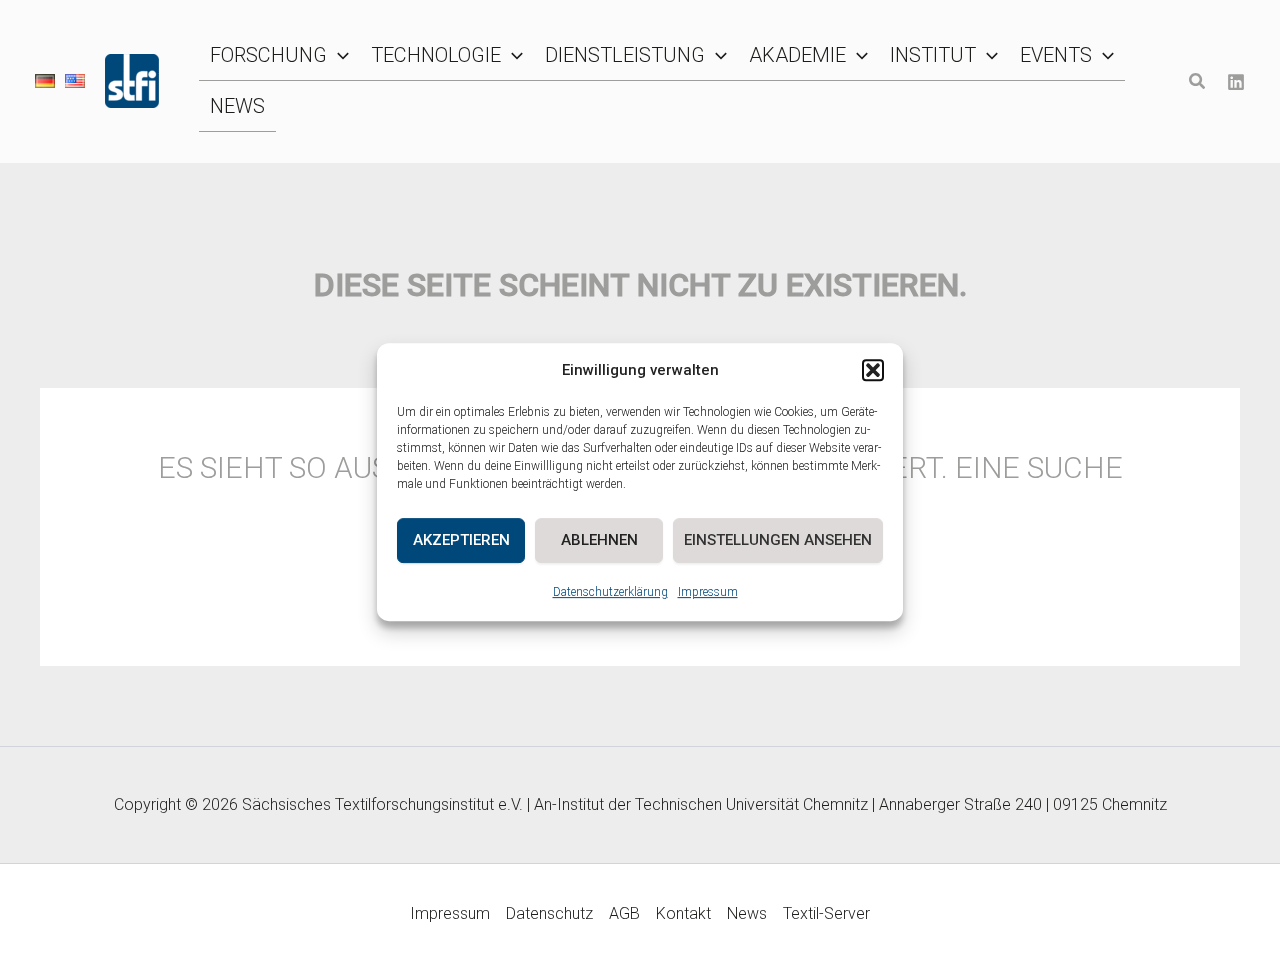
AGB (624, 913)
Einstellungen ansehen (778, 540)
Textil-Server (826, 913)
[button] (873, 371)
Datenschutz (549, 913)
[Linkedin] (1236, 82)
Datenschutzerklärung (610, 592)
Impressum (708, 592)
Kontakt (683, 913)
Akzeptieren (461, 540)
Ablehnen (599, 540)
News (747, 913)
